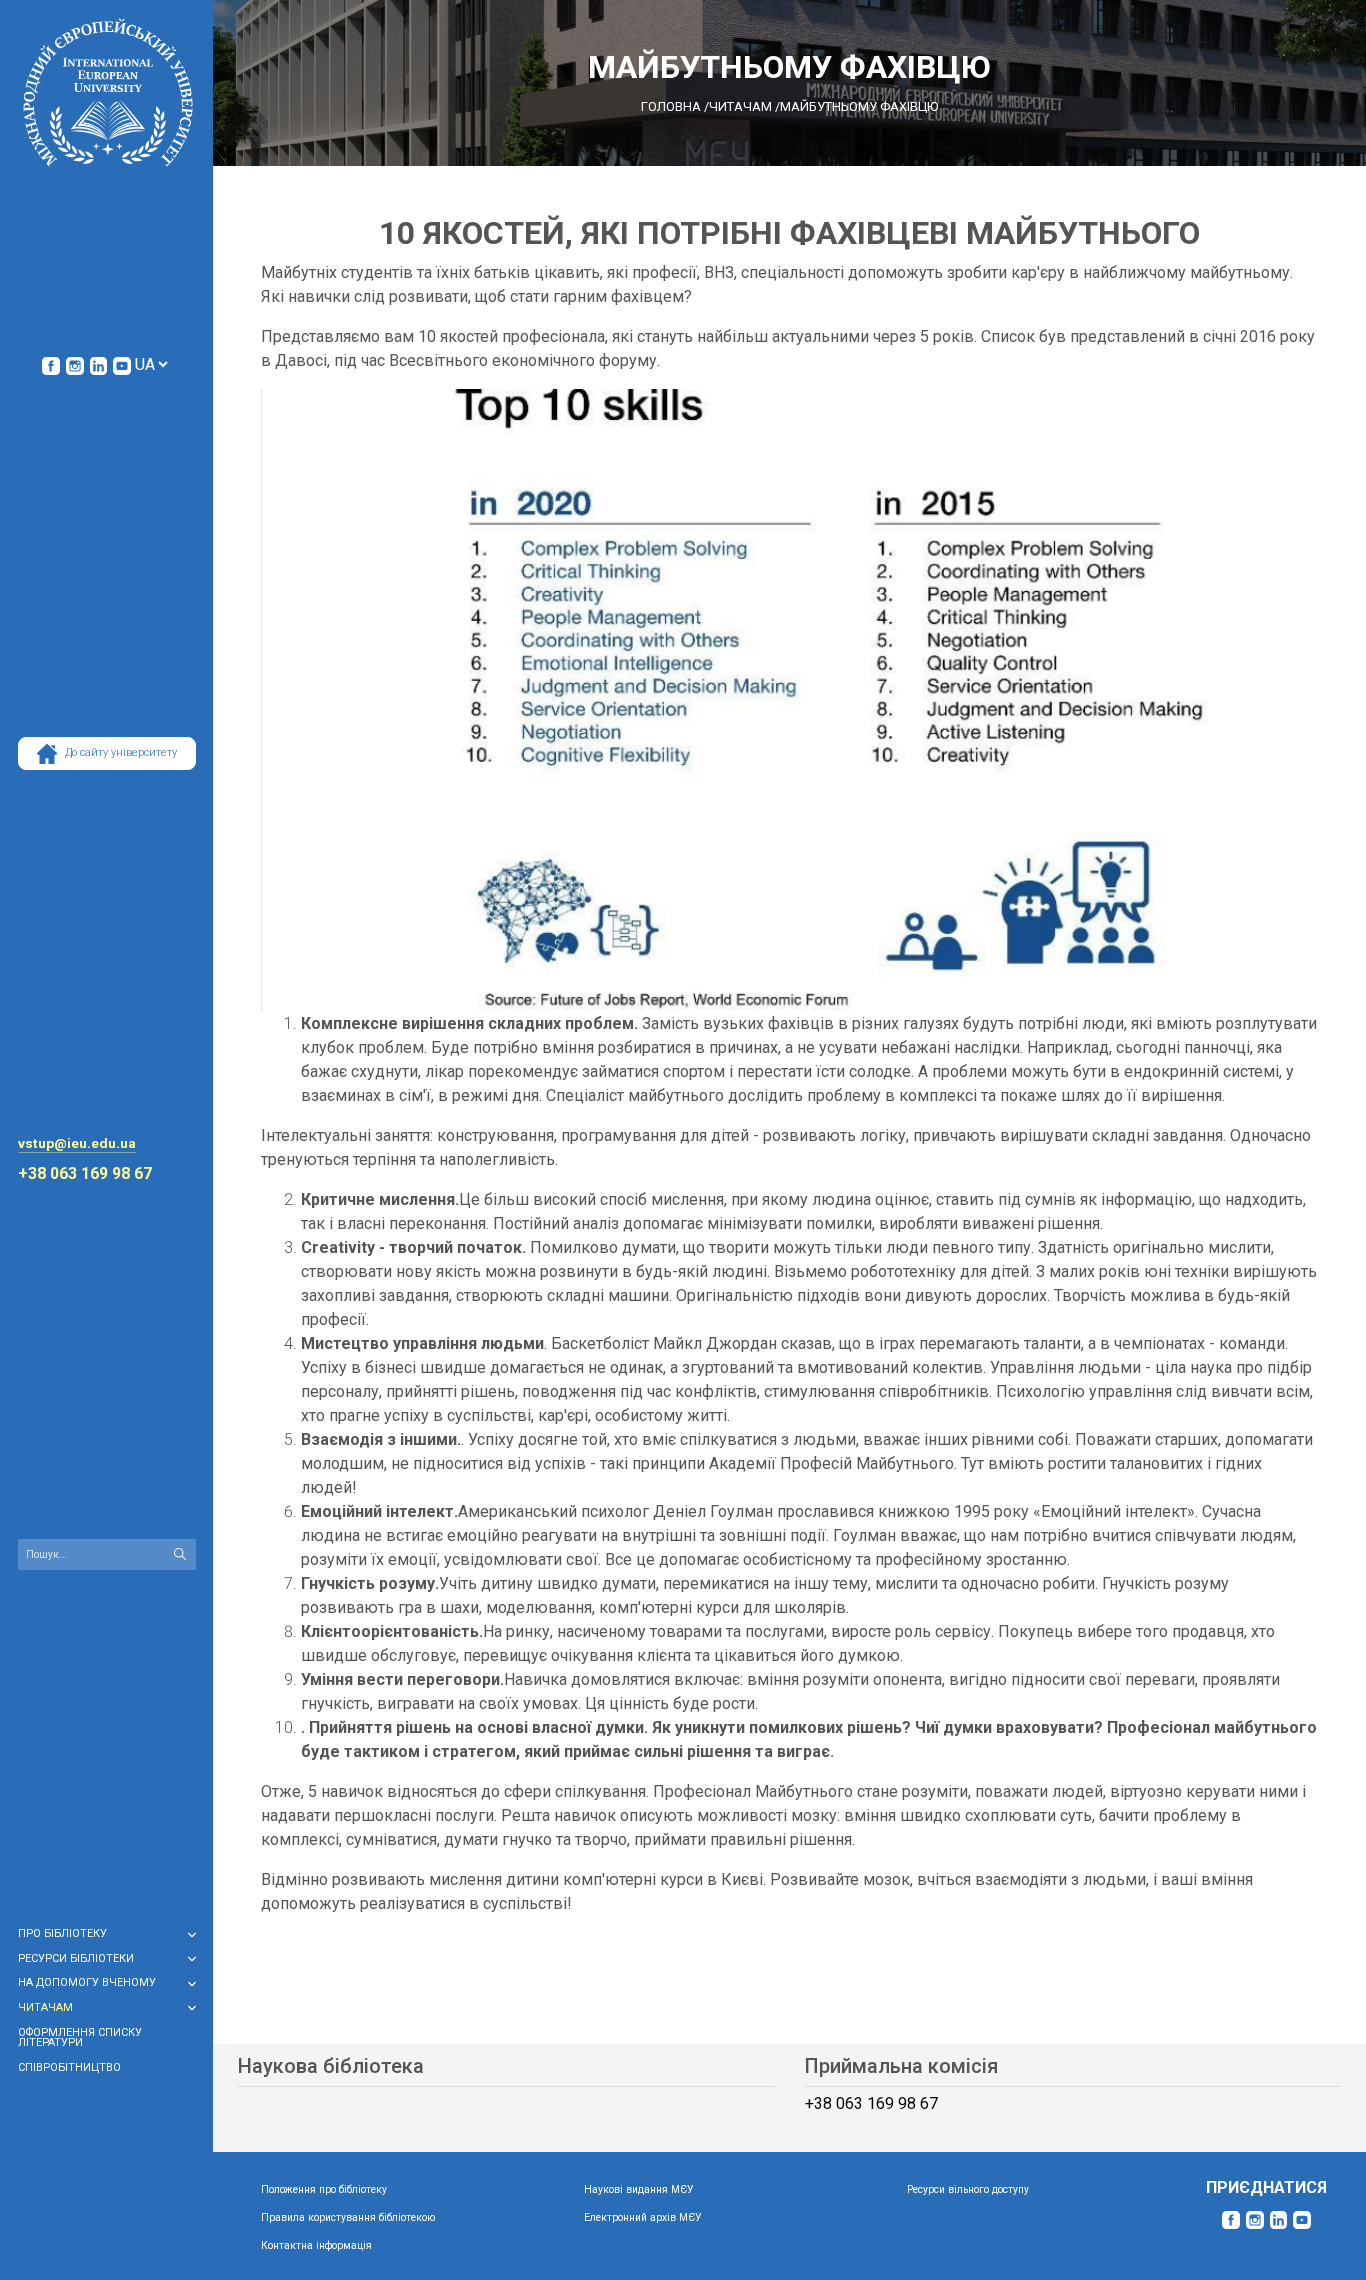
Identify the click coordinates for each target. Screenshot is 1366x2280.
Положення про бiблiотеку (324, 2189)
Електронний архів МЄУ (643, 2217)
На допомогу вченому (87, 1982)
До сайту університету (121, 752)
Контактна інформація (316, 2245)
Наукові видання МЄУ (639, 2189)
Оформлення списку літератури (80, 2038)
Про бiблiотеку (62, 1933)
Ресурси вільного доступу (968, 2189)
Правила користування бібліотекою (348, 2217)
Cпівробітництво (69, 2067)
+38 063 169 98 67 (85, 1174)
